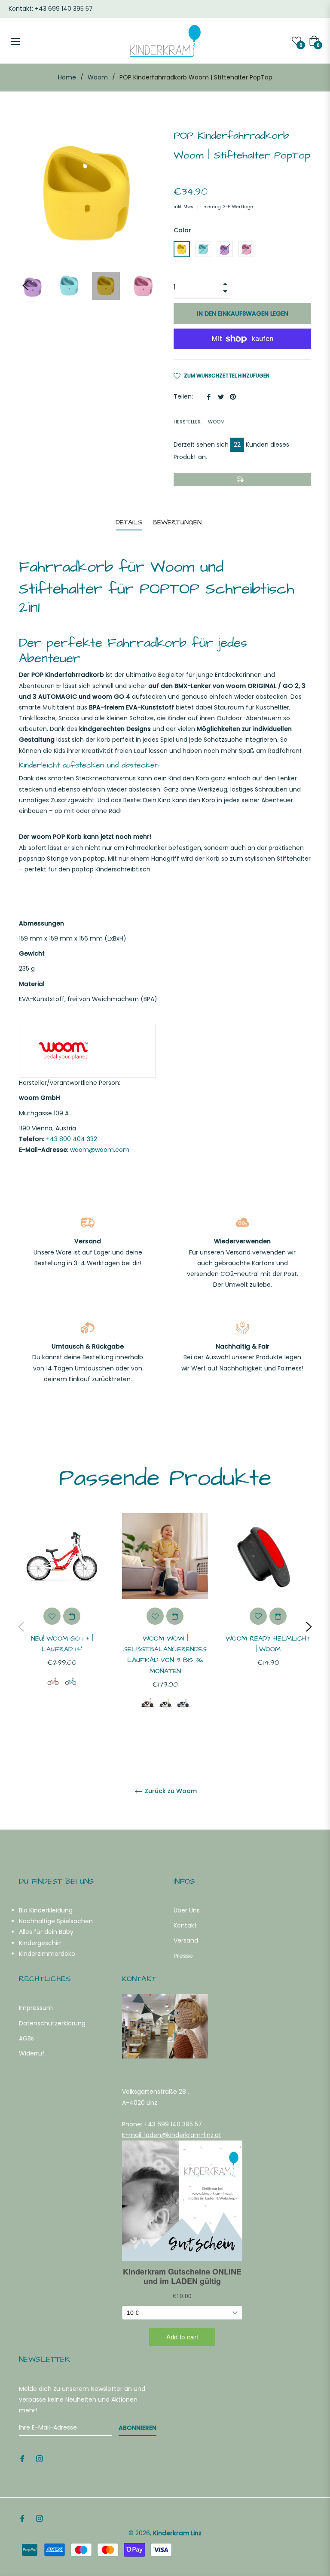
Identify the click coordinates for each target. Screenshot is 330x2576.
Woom (98, 77)
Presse (183, 1956)
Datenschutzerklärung (52, 2023)
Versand (186, 1940)
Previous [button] (25, 286)
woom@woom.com (100, 1150)
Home (67, 77)
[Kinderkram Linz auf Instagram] (40, 2459)
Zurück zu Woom (170, 1791)
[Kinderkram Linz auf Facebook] (22, 2459)
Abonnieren (137, 2428)
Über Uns (187, 1910)
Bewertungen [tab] (178, 522)
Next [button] (309, 1627)
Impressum (36, 2008)
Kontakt (185, 1925)
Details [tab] (129, 522)
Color (182, 230)
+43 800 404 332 (72, 1139)
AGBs (26, 2038)
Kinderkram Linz (177, 2533)
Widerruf (32, 2053)
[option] (62, 1614)
